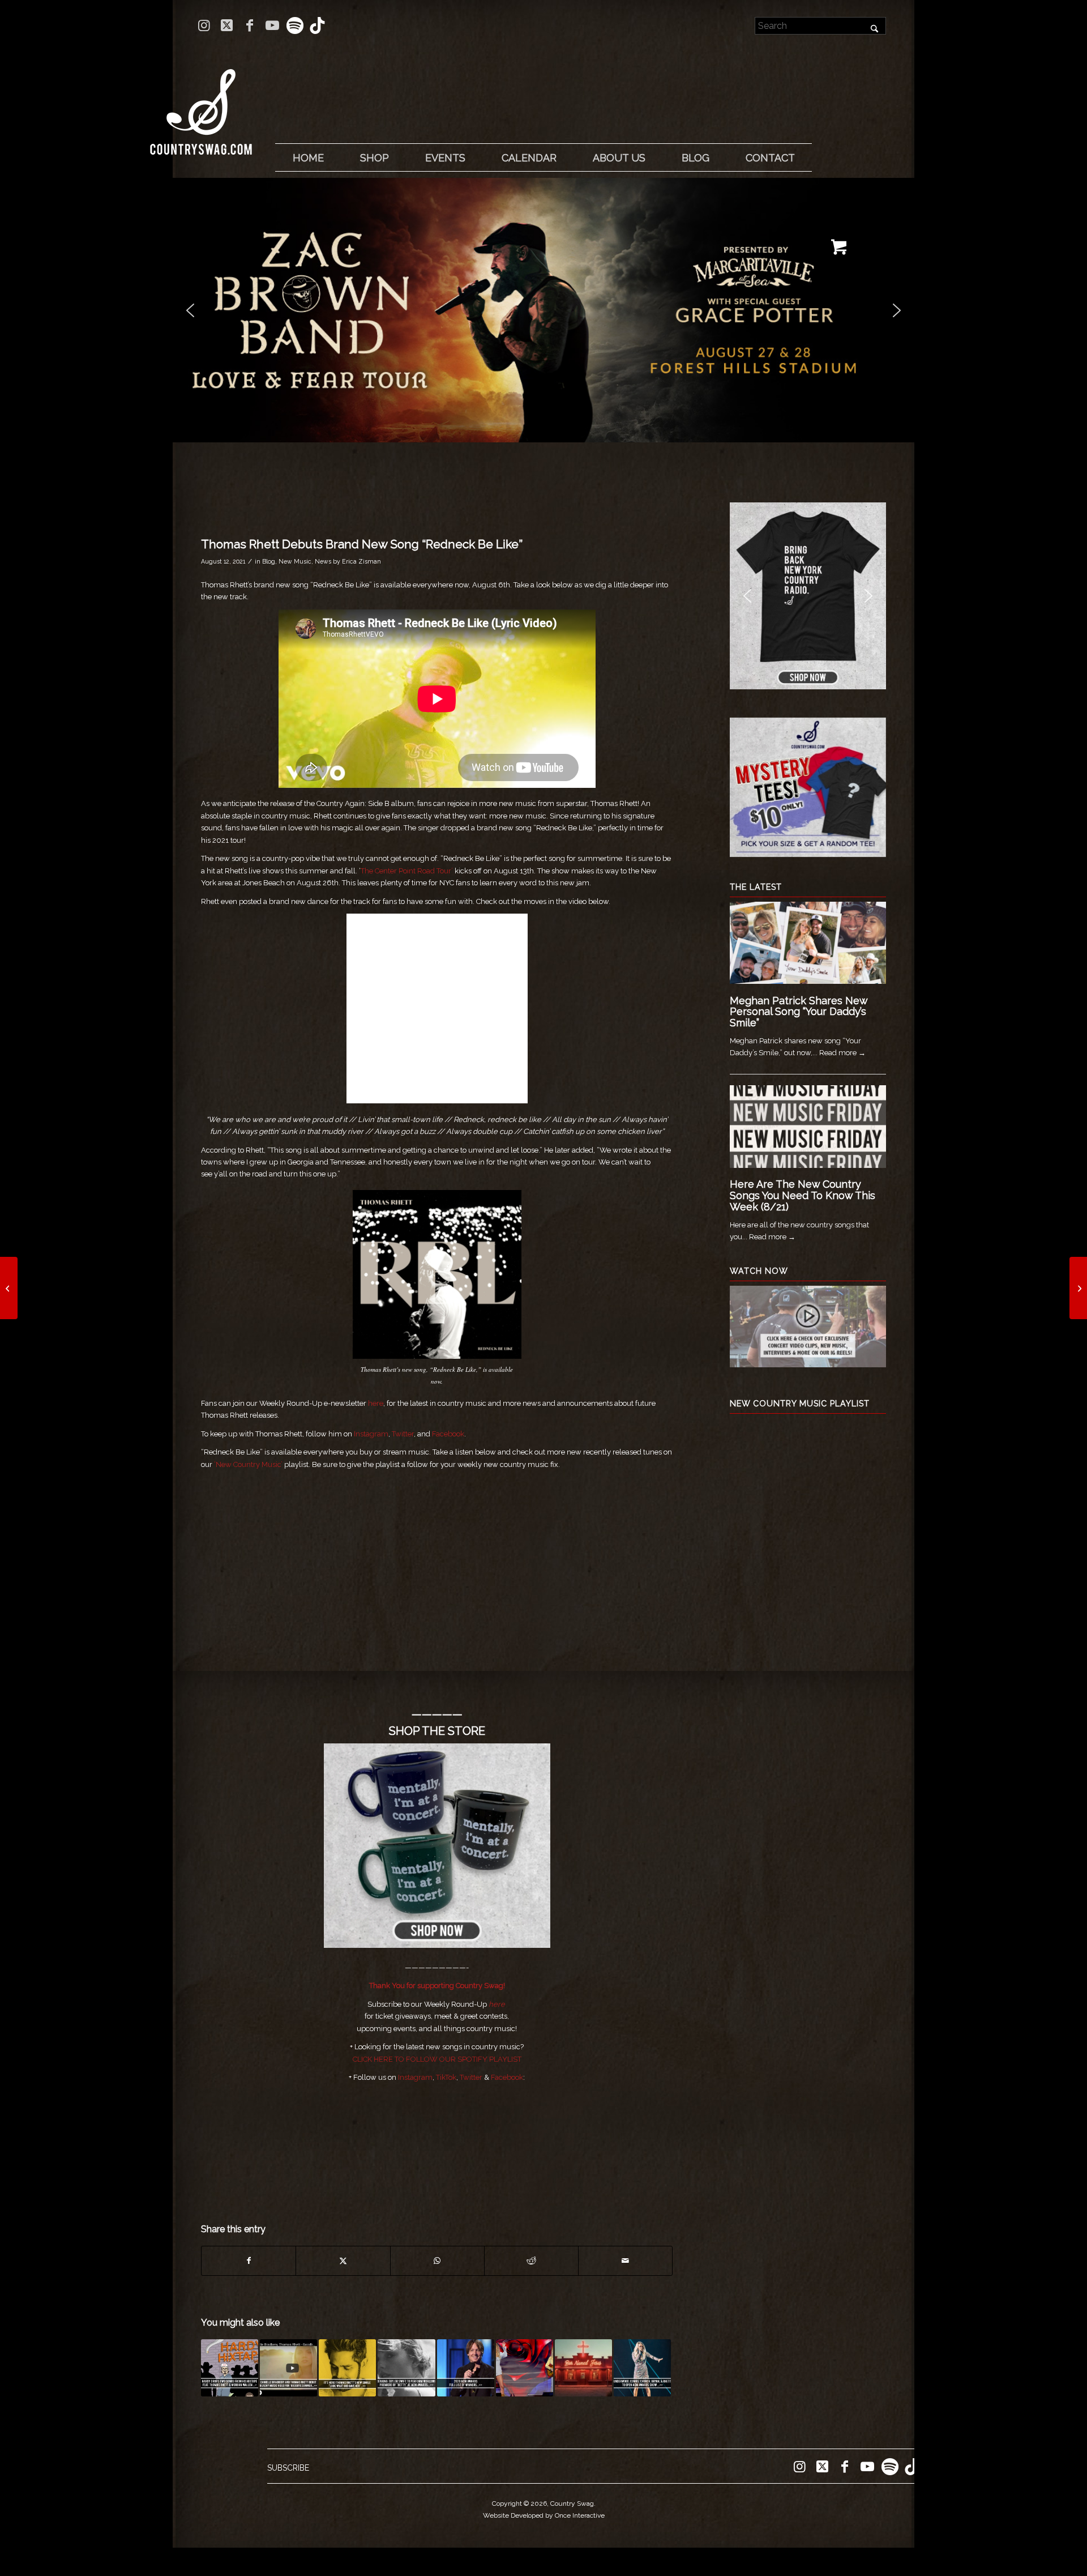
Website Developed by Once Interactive (544, 2515)
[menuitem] (308, 158)
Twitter (403, 1434)
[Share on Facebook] (249, 2261)
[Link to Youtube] (272, 25)
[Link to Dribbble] (318, 25)
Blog (269, 561)
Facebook (448, 1434)
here (376, 1403)
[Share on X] (343, 2261)
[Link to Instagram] (204, 25)
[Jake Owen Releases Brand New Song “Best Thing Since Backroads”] (9, 1288)
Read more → (842, 1053)
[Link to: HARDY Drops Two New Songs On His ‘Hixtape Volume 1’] (230, 2368)
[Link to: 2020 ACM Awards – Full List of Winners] (466, 2368)
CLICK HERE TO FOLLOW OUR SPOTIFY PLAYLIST (437, 2059)
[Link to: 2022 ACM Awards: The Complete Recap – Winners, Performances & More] (525, 2368)
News (323, 561)
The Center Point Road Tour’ (407, 871)
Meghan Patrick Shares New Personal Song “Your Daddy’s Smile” (799, 1012)
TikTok (446, 2077)
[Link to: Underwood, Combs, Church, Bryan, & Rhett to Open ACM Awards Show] (642, 2368)
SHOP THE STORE (437, 1731)
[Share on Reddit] (531, 2261)
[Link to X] (227, 25)
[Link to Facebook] (249, 25)
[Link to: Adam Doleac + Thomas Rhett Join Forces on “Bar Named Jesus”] (583, 2368)
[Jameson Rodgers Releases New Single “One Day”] (1078, 1288)
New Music (295, 561)
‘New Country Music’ (248, 1464)
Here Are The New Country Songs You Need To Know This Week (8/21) (803, 1195)
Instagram (371, 1434)
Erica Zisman (361, 561)
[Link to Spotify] (295, 25)
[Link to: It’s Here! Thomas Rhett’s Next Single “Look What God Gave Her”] (347, 2368)
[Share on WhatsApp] (437, 2261)
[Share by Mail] (625, 2261)
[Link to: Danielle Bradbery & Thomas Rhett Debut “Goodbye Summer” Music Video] (288, 2368)
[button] (543, 310)
